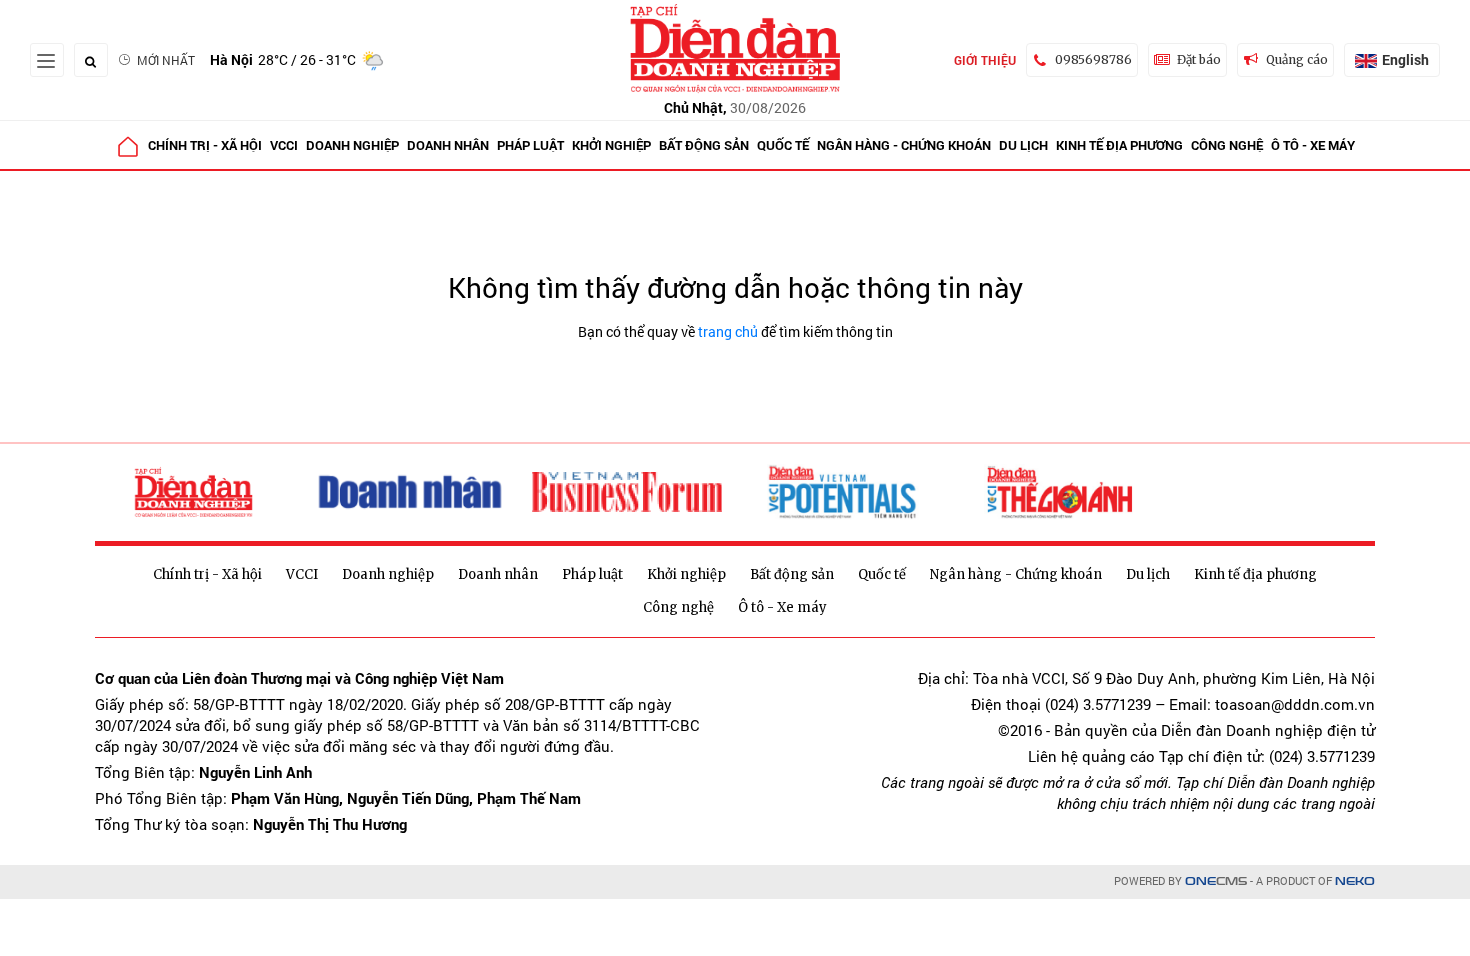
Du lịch (1023, 145)
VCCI (284, 145)
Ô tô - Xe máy (1313, 145)
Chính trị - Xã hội (205, 145)
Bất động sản (704, 145)
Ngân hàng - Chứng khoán (904, 145)
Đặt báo (1199, 59)
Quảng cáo (1297, 59)
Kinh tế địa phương (1119, 145)
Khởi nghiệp (611, 145)
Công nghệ (1227, 145)
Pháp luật (530, 145)
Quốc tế (783, 145)
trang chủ (728, 331)
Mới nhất (166, 60)
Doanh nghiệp (352, 145)
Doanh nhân (448, 145)
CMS (1216, 881)
